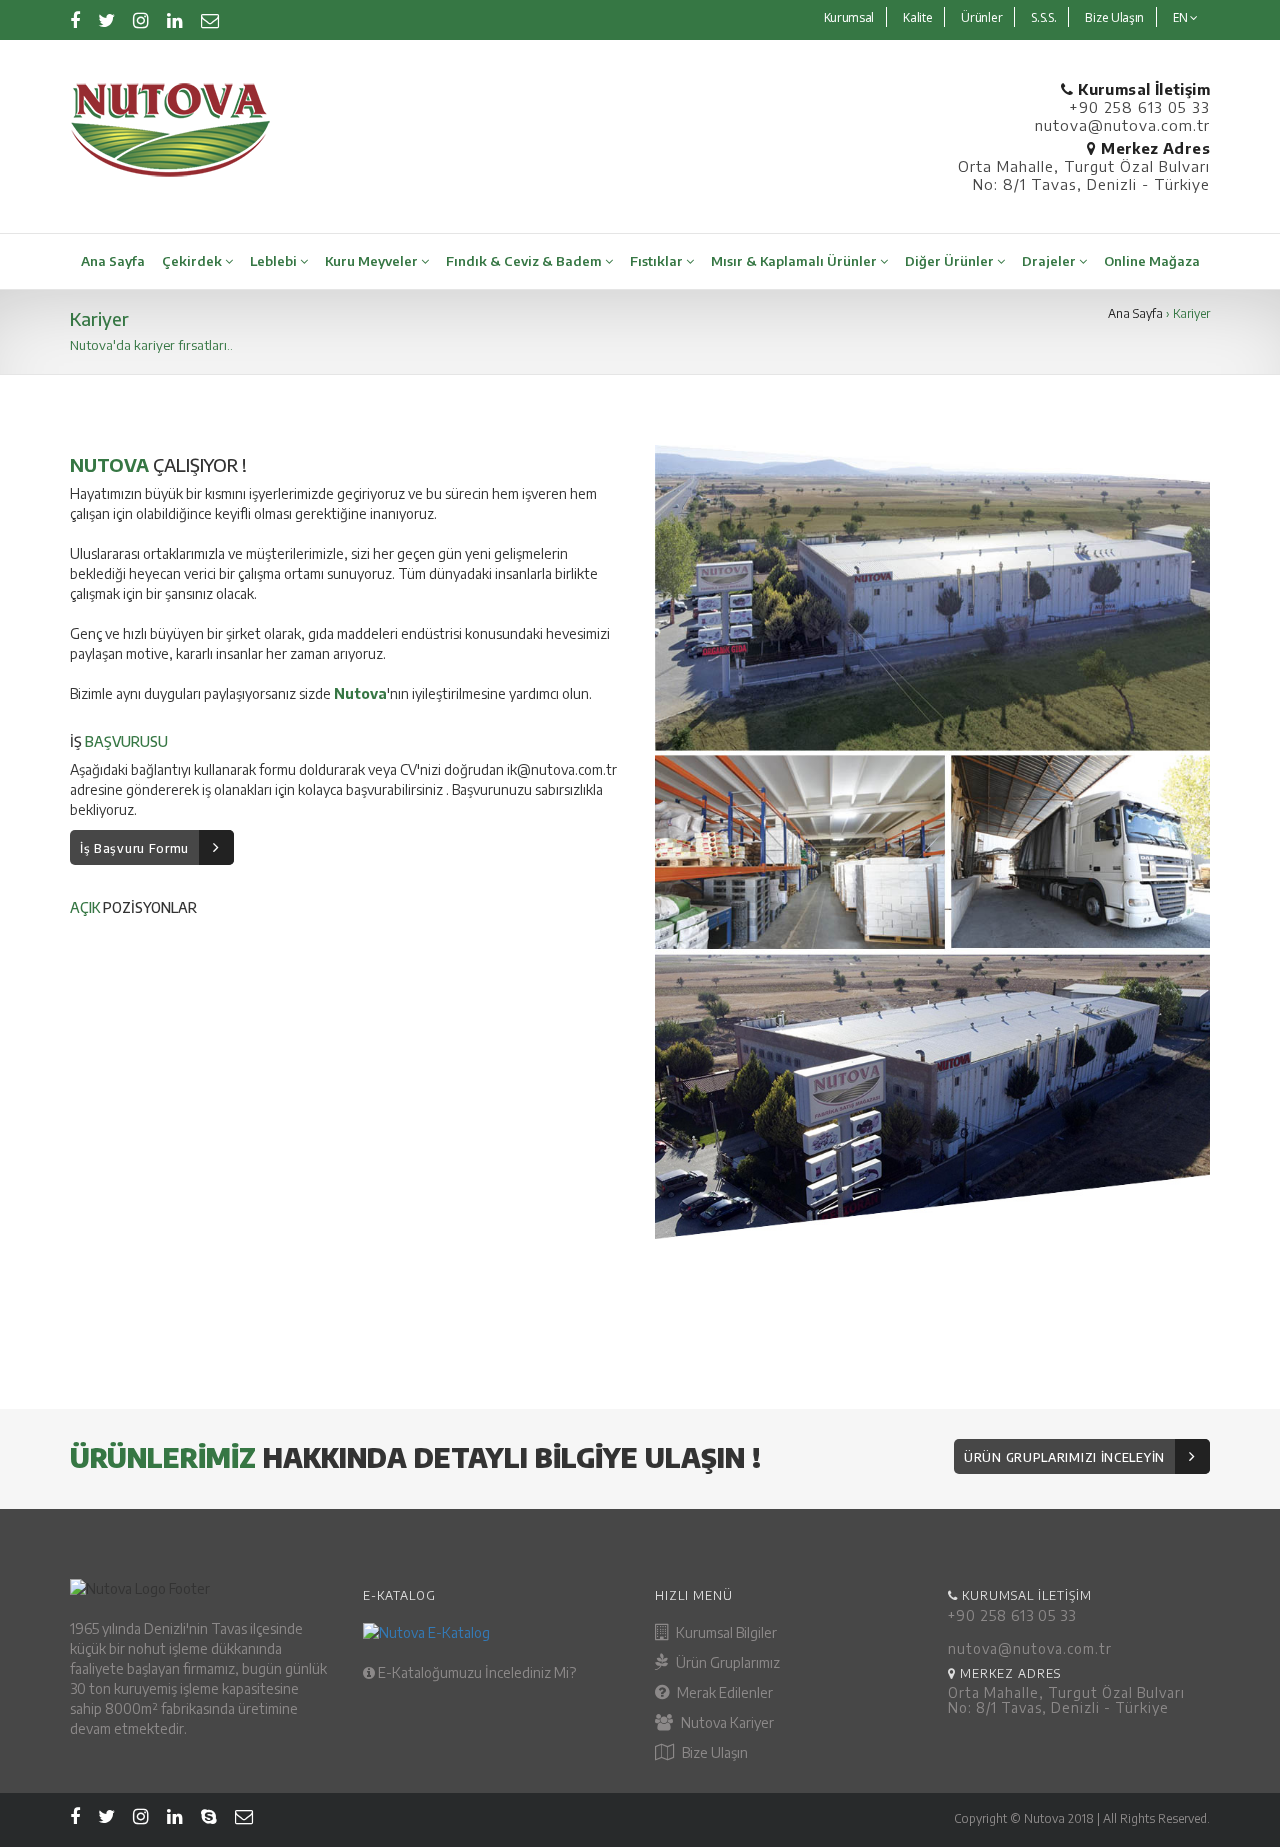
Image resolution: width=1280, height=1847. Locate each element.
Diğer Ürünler (951, 261)
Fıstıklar (658, 261)
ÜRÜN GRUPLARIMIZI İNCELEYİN (1064, 1457)
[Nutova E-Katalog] (494, 1633)
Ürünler (981, 17)
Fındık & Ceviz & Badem (525, 261)
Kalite (917, 17)
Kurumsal (849, 17)
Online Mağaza (1152, 261)
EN (1181, 17)
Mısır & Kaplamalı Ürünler (795, 261)
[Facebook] (75, 19)
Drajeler (1050, 261)
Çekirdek (193, 261)
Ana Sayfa (113, 261)
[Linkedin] (175, 19)
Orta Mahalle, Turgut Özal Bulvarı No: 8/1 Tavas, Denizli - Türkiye (1084, 175)
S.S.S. (1043, 17)
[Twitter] (106, 19)
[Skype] (209, 1815)
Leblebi (275, 261)
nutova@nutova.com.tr (1122, 125)
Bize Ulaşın (1114, 17)
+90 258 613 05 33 (1139, 107)
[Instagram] (141, 19)
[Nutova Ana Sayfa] (347, 130)
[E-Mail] (210, 19)
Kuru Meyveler (373, 261)
